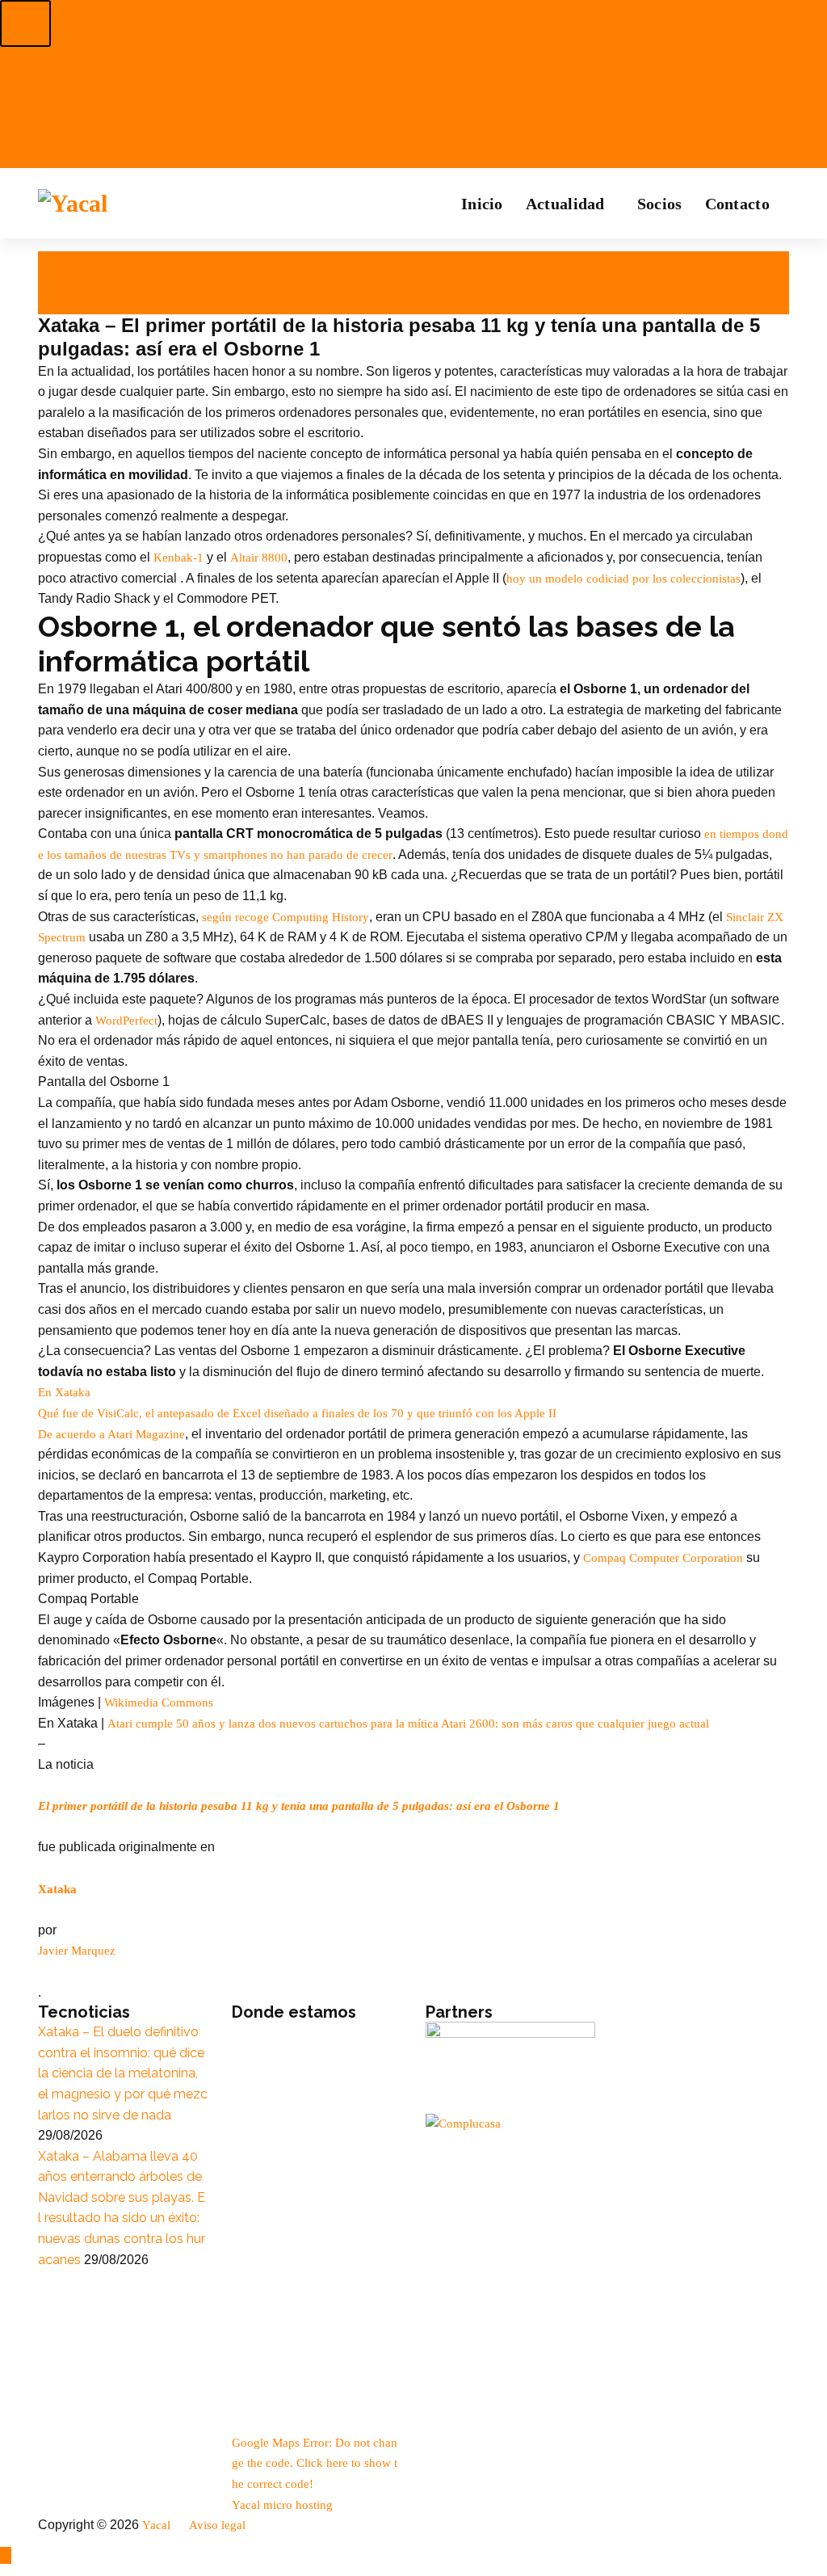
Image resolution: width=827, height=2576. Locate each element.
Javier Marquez (77, 1951)
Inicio (482, 204)
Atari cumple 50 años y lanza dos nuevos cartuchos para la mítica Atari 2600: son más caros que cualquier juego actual (408, 1724)
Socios (660, 204)
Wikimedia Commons (159, 1703)
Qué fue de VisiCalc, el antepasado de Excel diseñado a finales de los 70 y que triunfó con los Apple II (297, 1413)
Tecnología (71, 304)
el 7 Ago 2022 (77, 262)
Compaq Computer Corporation (663, 1558)
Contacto (737, 204)
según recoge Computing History (285, 917)
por (53, 283)
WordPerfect (126, 1021)
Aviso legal (219, 2525)
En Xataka (64, 1392)
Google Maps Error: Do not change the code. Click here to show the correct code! (315, 2463)
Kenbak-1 (178, 558)
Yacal (158, 2525)
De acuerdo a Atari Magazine (111, 1434)
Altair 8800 (259, 558)
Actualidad (565, 204)
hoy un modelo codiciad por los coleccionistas (623, 579)
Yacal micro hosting (282, 2505)
